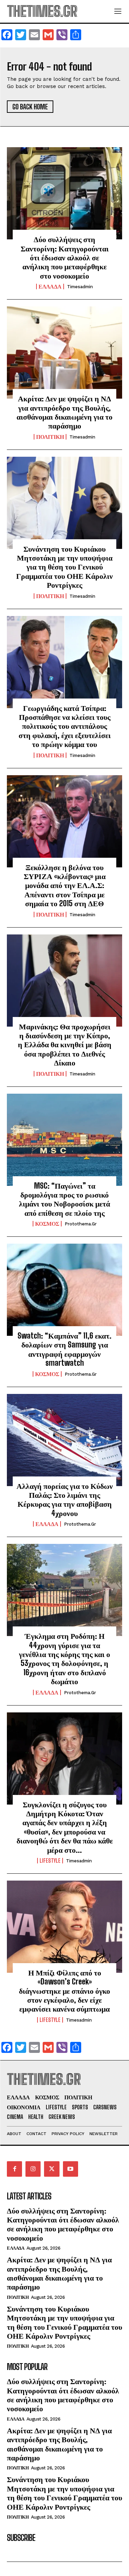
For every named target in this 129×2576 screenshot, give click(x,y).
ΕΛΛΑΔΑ (50, 286)
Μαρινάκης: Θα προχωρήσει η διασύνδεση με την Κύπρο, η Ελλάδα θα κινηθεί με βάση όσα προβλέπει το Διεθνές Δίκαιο (65, 1045)
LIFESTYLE (50, 1861)
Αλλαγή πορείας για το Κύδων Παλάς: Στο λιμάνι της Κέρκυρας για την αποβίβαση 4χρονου (65, 1500)
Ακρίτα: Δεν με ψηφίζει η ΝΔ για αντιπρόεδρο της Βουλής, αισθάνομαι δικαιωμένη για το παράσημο (64, 412)
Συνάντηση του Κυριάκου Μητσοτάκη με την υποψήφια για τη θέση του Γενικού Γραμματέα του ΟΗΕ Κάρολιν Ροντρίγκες (64, 567)
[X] (52, 2169)
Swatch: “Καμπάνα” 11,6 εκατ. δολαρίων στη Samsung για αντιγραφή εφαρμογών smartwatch (64, 1349)
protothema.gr (81, 1224)
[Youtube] (71, 2169)
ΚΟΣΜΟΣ (47, 1224)
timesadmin (80, 287)
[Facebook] (14, 2169)
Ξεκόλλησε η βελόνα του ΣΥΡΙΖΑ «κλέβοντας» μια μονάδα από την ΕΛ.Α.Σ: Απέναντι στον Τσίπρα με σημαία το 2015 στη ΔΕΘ (65, 885)
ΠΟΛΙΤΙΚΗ (50, 437)
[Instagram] (33, 2169)
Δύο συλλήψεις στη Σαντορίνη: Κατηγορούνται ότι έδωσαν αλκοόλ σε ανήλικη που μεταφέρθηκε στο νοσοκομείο (65, 257)
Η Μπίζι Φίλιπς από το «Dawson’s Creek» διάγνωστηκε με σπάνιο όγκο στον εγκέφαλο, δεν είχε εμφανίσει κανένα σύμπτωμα (64, 1991)
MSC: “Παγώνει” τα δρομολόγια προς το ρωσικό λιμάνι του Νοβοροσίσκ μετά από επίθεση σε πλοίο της (64, 1199)
